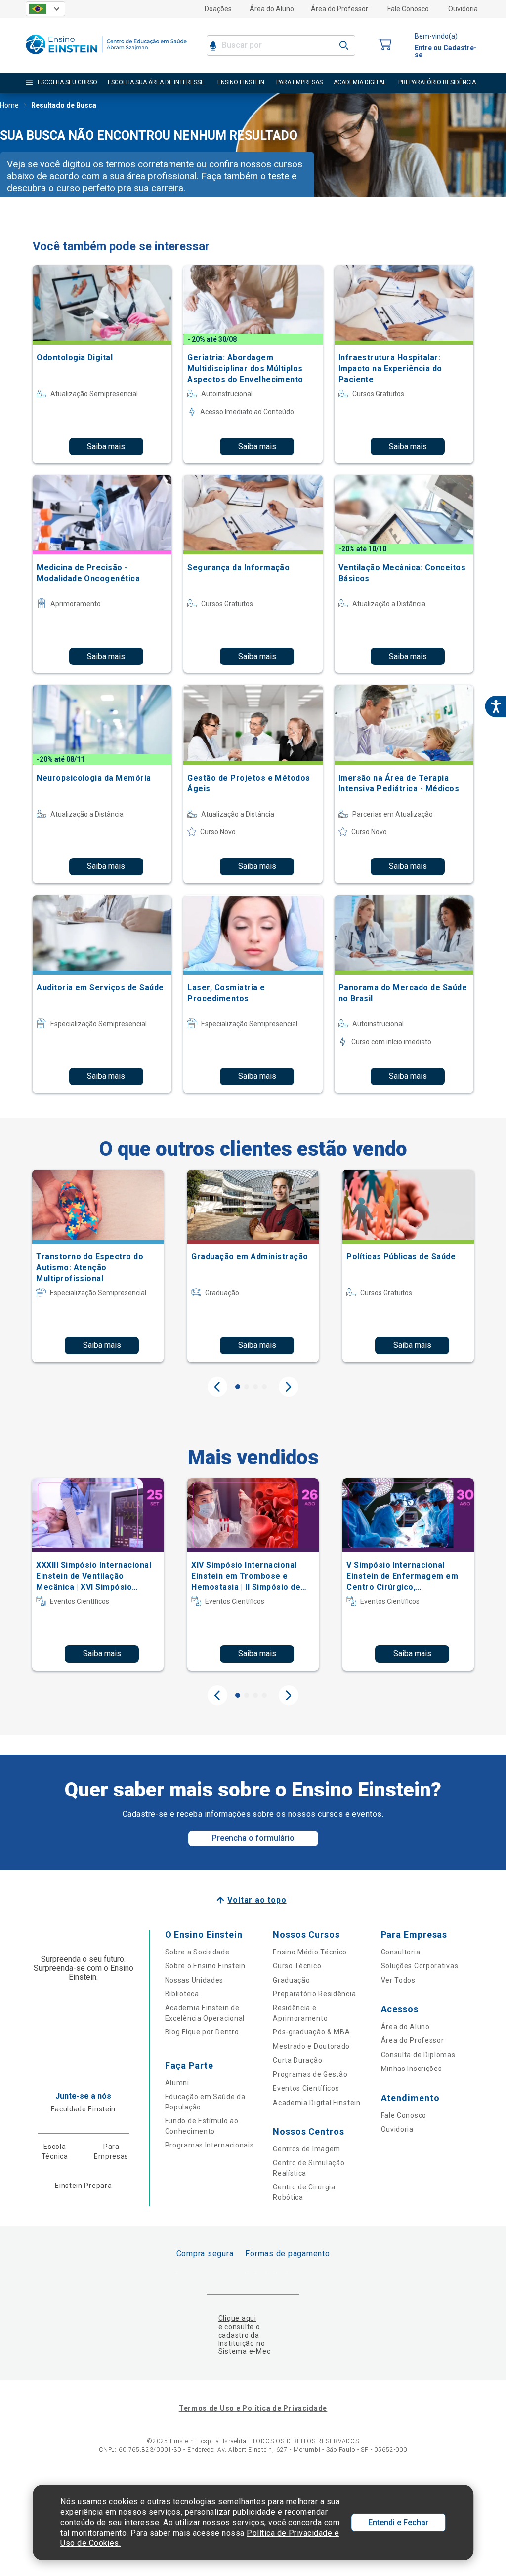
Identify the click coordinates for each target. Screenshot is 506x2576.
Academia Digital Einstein (317, 2103)
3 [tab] (255, 1387)
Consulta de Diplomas (418, 2055)
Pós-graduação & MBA (311, 2032)
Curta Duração (297, 2060)
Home (9, 105)
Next (289, 1387)
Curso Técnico (297, 1966)
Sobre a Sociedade (197, 1952)
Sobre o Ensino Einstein (205, 1966)
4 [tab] (264, 1387)
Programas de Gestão (310, 2074)
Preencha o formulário (253, 1838)
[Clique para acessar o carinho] (385, 45)
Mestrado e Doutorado (311, 2046)
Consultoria (401, 1952)
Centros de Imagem (307, 2149)
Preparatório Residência (314, 1994)
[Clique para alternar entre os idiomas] (45, 9)
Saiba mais (106, 447)
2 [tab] (247, 1387)
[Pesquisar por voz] (213, 45)
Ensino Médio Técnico (310, 1952)
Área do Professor (339, 9)
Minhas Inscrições (412, 2069)
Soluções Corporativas (420, 1966)
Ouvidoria (463, 9)
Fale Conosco (408, 9)
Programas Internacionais (210, 2145)
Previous (217, 1387)
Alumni (177, 2083)
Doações (218, 9)
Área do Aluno (272, 9)
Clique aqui (237, 2318)
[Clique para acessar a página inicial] (106, 57)
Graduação (291, 1980)
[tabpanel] (98, 1266)
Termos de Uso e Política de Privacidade (253, 2408)
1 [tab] (238, 1387)
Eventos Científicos (306, 2088)
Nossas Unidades (194, 1980)
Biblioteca (182, 1994)
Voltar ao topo (257, 1900)
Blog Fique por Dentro (202, 2032)
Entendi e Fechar (398, 2522)
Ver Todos (398, 1980)
